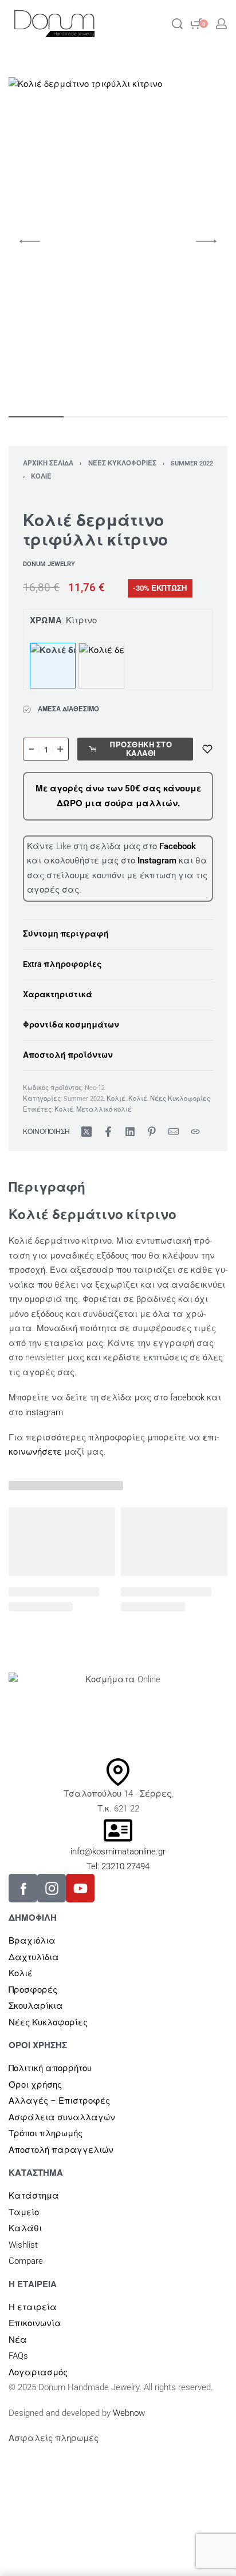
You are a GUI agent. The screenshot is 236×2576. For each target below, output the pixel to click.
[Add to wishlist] (207, 749)
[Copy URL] (195, 1132)
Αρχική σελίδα (48, 463)
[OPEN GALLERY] (118, 241)
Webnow (129, 2413)
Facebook (178, 846)
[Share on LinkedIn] (130, 1132)
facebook (187, 1398)
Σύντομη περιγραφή (66, 934)
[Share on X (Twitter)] (86, 1132)
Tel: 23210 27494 (118, 1866)
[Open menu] (141, 24)
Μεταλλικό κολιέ (104, 1110)
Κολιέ (41, 477)
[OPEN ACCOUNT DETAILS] (221, 24)
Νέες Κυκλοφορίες (122, 463)
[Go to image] (36, 417)
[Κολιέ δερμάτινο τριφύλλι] (101, 666)
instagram (44, 1412)
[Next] (206, 241)
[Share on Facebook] (108, 1132)
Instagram (158, 861)
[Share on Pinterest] (152, 1132)
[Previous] (30, 241)
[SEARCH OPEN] (177, 24)
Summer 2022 (192, 463)
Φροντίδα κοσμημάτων (71, 1025)
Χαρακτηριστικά (58, 994)
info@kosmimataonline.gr (118, 1852)
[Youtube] (80, 1888)
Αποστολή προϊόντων (68, 1055)
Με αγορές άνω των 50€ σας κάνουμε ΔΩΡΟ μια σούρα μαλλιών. (118, 796)
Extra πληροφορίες (62, 964)
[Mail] (174, 1132)
